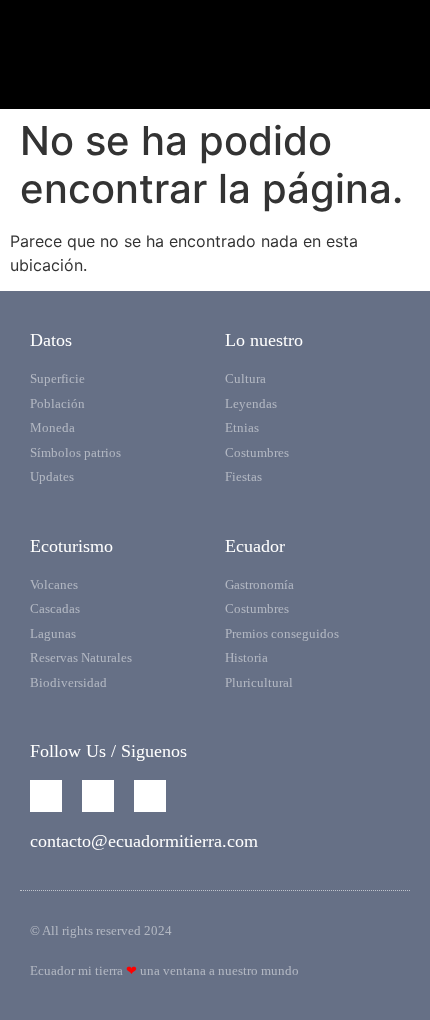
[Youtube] (98, 796)
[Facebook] (46, 796)
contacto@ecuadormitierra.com (144, 841)
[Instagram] (150, 796)
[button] (215, 76)
